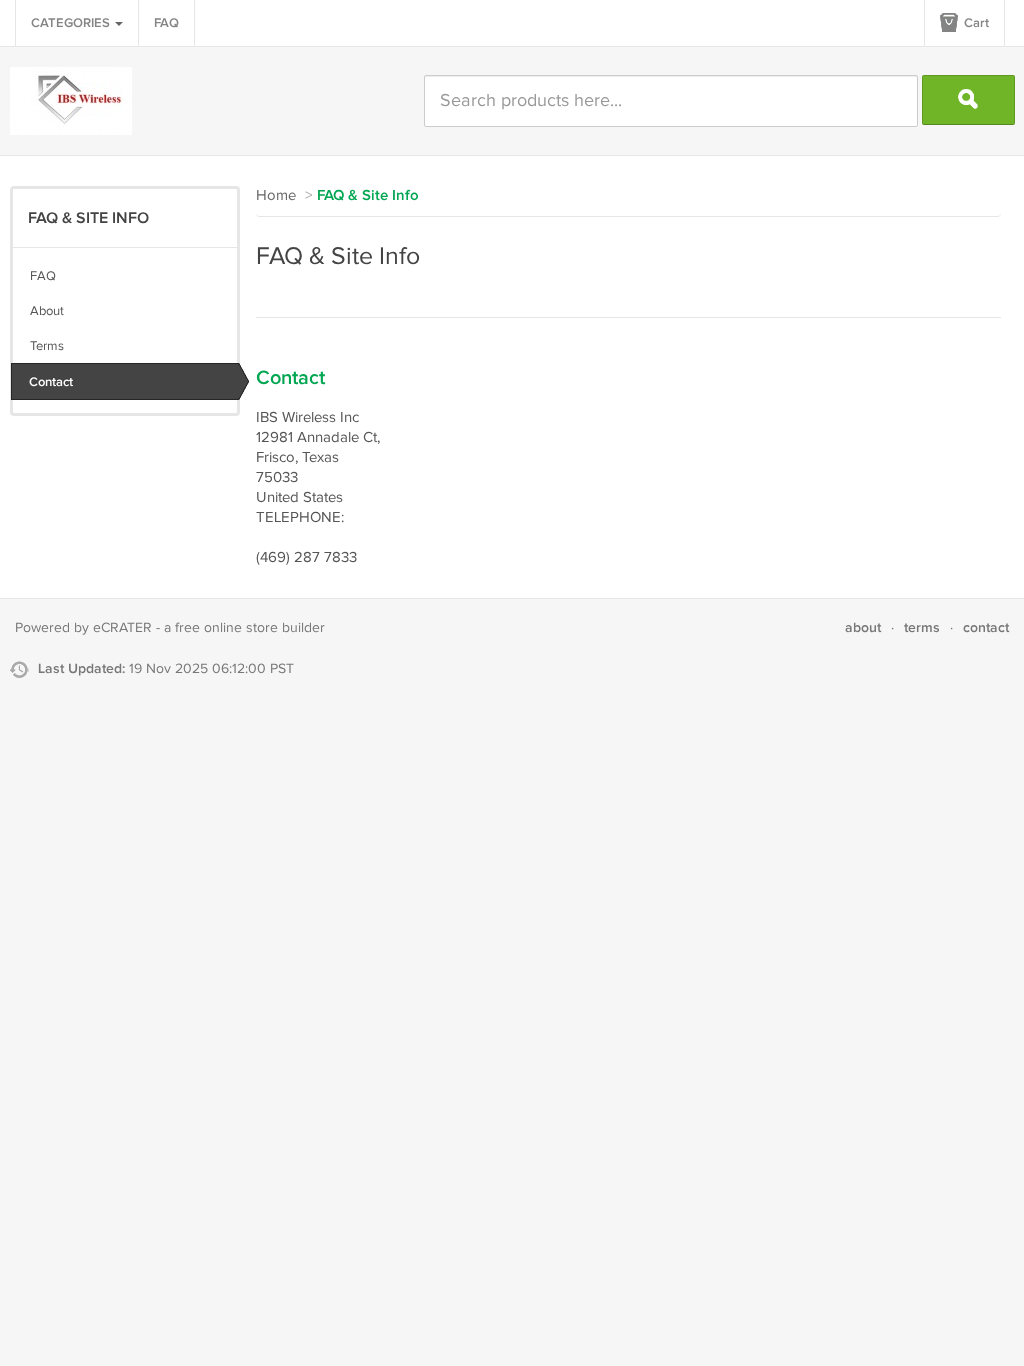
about (863, 627)
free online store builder (250, 628)
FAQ (166, 23)
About (47, 311)
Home (276, 195)
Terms (47, 346)
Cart (975, 23)
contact (986, 627)
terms (922, 627)
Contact (51, 382)
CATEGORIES (72, 23)
